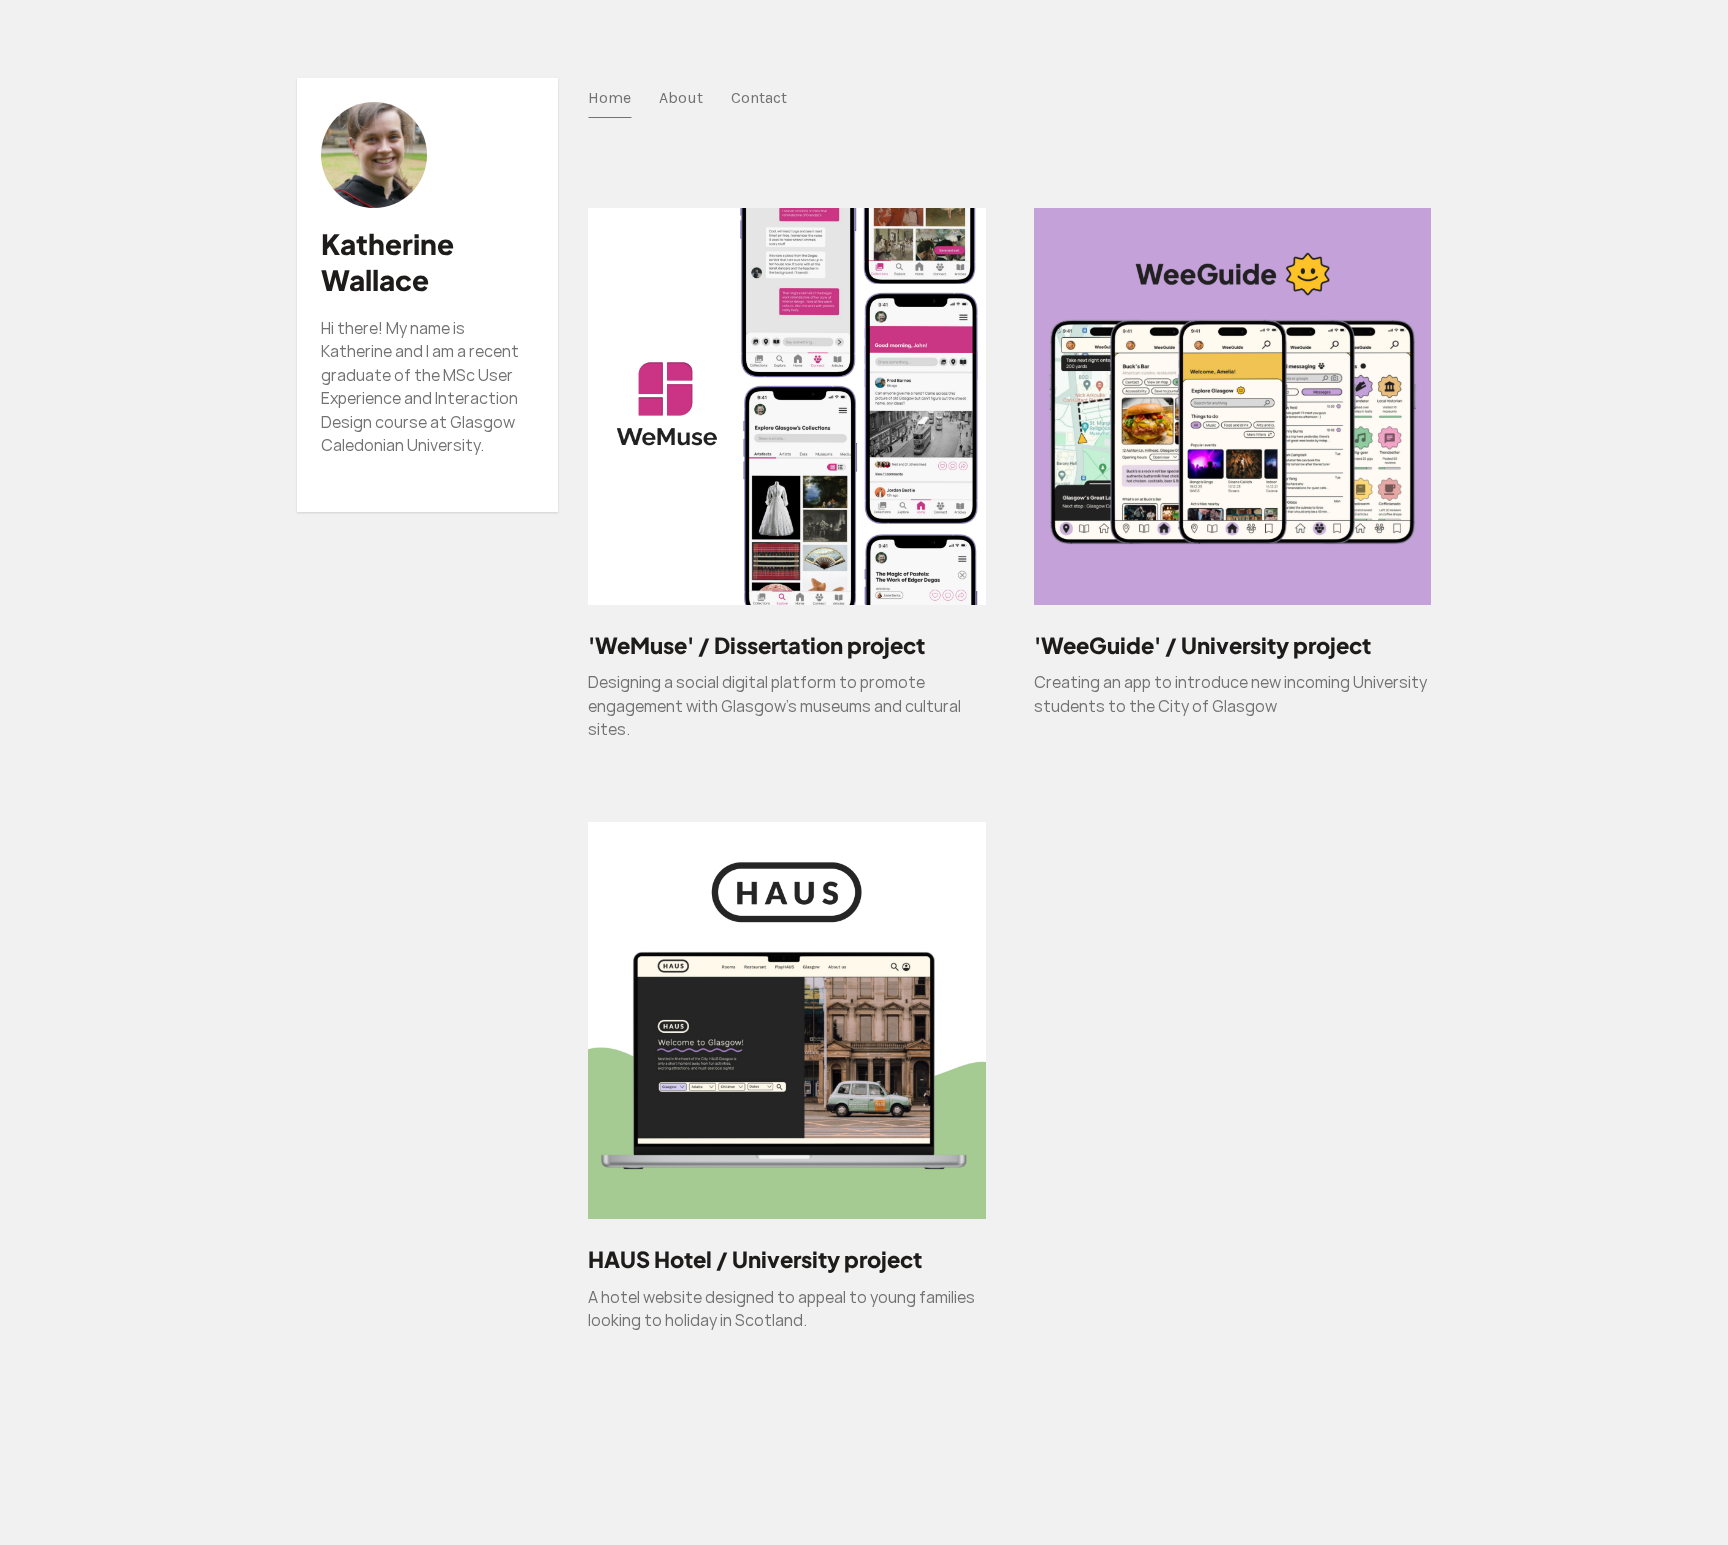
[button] (787, 685)
